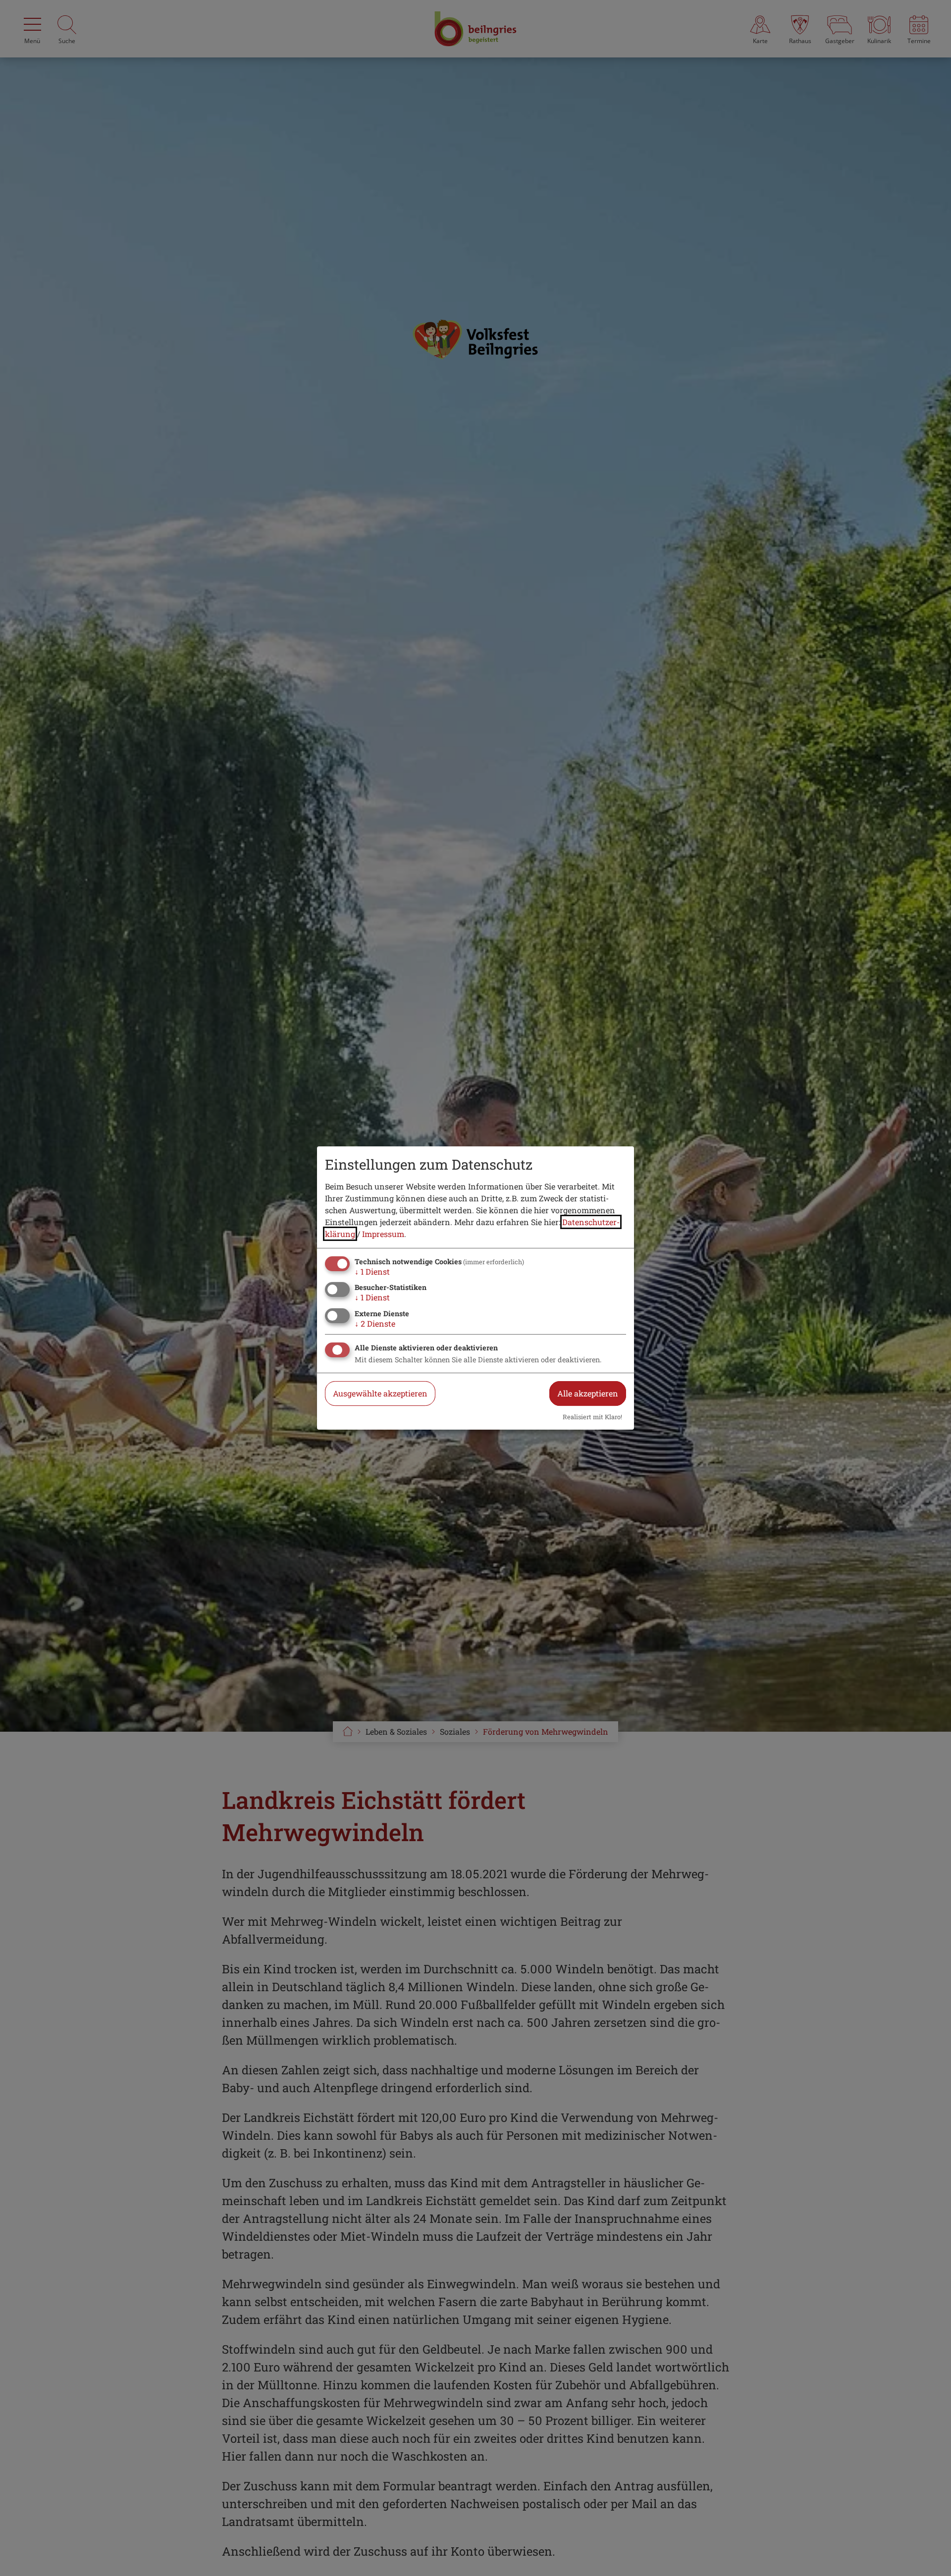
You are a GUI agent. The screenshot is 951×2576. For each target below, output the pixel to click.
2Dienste (375, 1323)
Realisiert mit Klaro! (592, 1417)
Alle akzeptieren (588, 1393)
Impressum (383, 1234)
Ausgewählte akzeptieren (380, 1393)
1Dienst (372, 1271)
